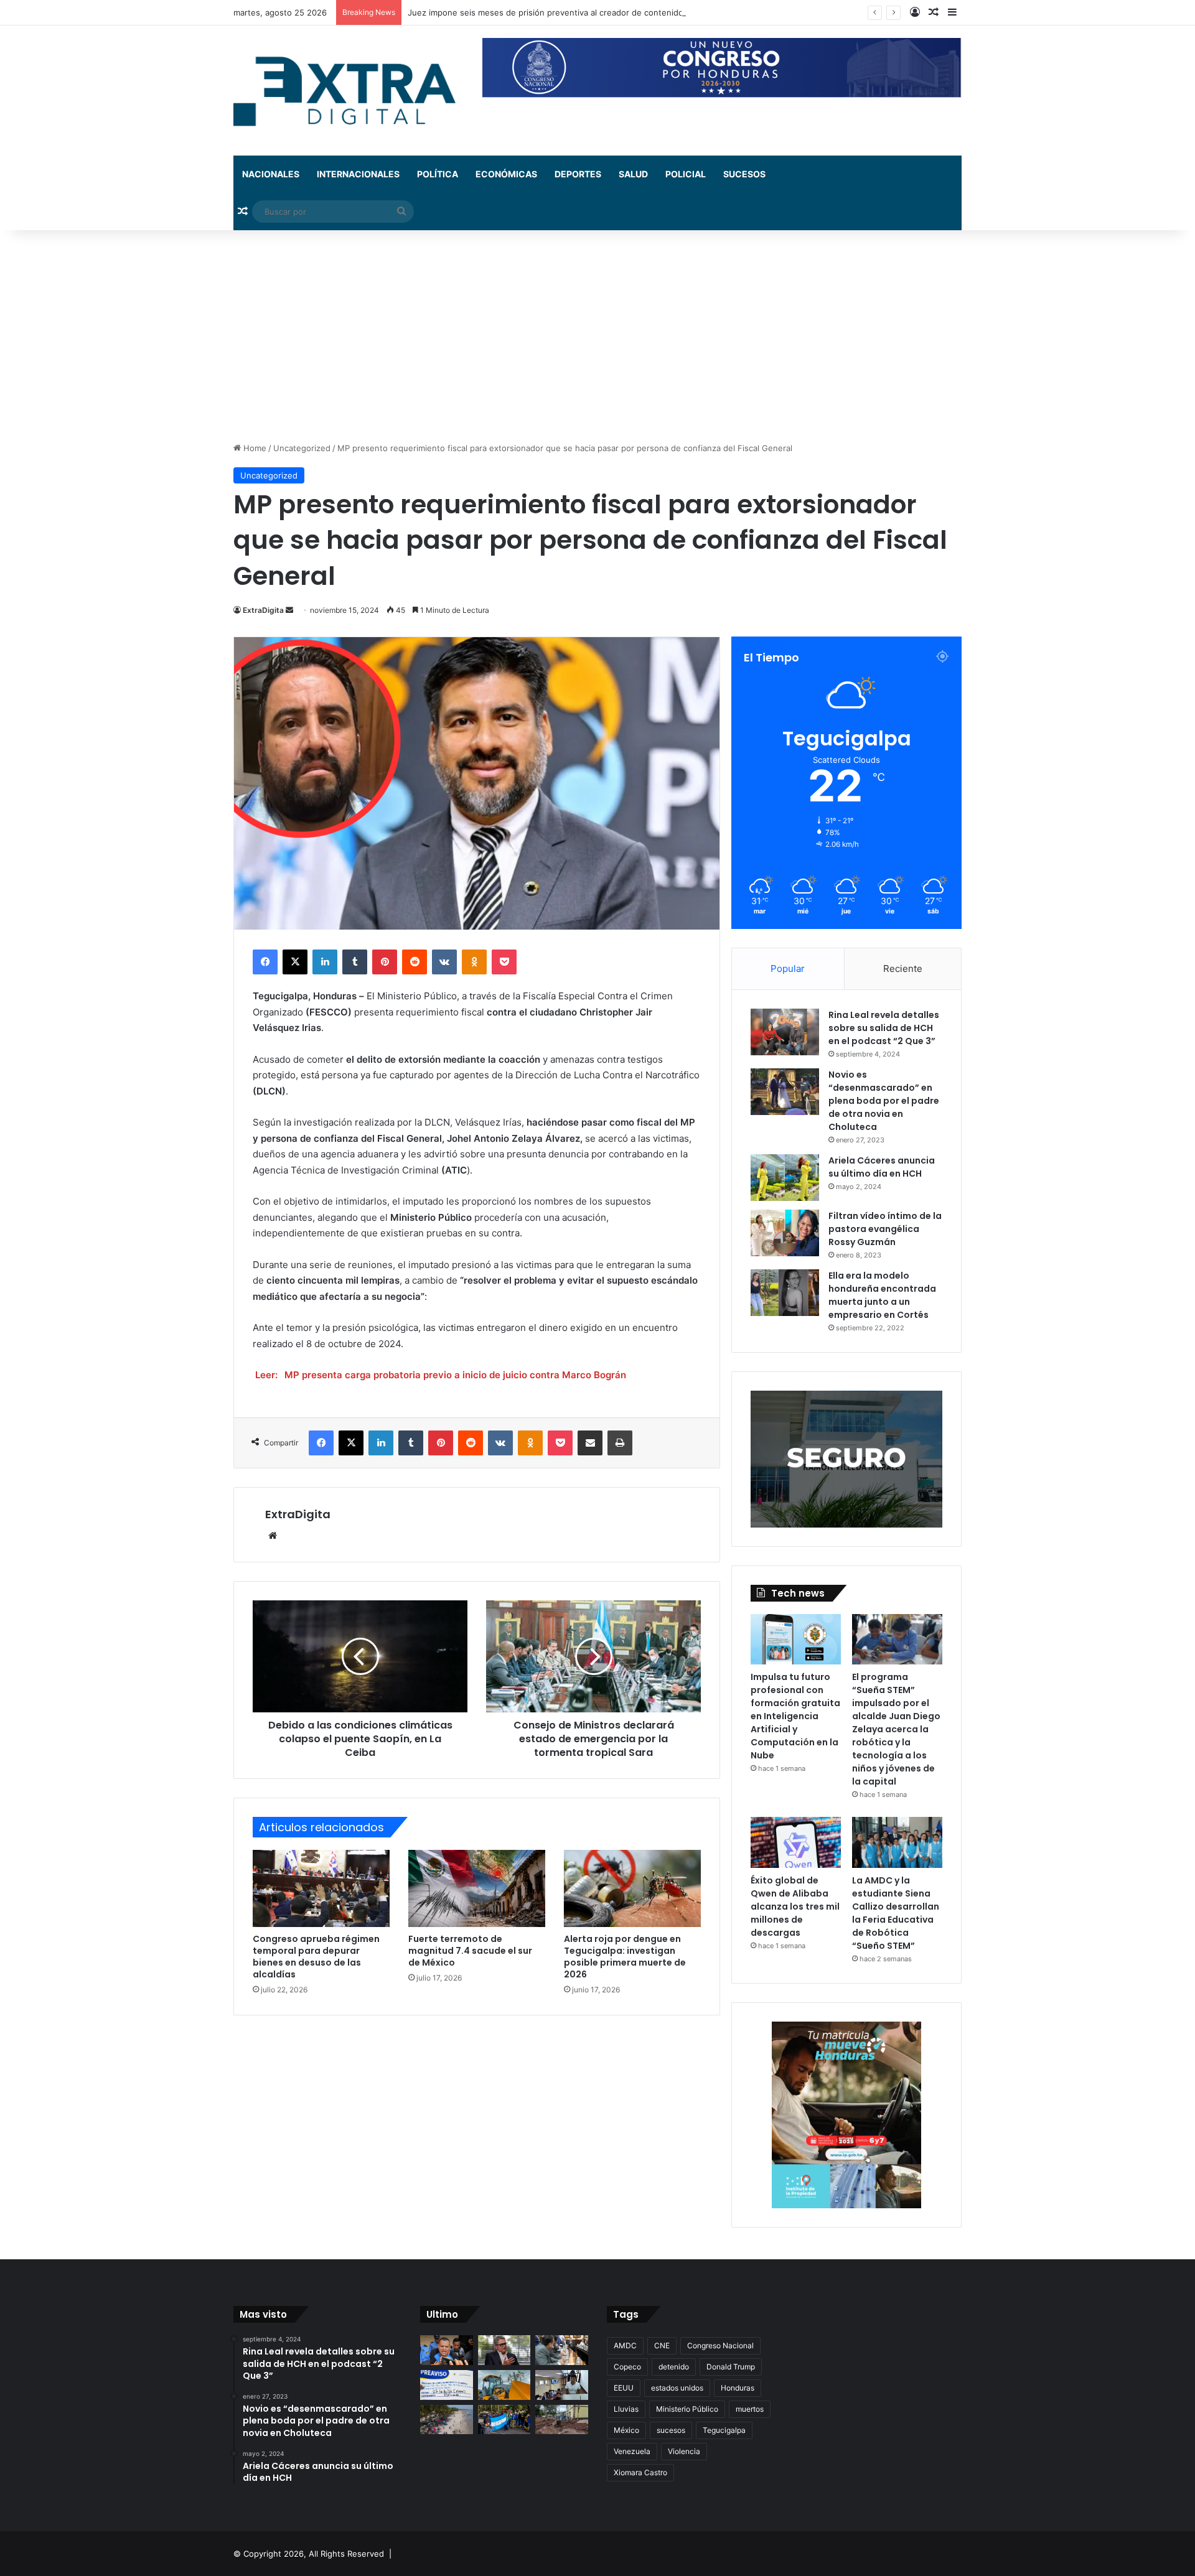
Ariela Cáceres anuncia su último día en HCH (882, 1167)
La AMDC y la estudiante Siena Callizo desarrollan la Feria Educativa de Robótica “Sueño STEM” (896, 1913)
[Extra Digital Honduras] (349, 91)
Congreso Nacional (720, 2345)
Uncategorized (302, 448)
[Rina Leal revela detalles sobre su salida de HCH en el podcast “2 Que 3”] (785, 1032)
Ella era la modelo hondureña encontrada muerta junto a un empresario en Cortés (882, 1295)
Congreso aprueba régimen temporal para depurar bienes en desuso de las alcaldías (316, 1957)
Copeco (627, 2367)
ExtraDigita (263, 610)
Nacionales (271, 174)
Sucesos (744, 174)
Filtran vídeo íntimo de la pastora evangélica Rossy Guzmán (885, 1229)
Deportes (578, 174)
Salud (633, 174)
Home (254, 448)
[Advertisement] (597, 336)
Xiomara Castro (640, 2472)
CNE (662, 2345)
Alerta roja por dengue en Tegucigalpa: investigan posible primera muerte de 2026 (625, 1957)
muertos (750, 2409)
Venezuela (632, 2451)
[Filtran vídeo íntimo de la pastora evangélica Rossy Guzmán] (785, 1233)
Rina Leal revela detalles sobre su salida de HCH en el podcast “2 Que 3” (884, 1028)
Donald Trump (731, 2367)
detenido (674, 2367)
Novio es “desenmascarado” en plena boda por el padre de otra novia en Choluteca (884, 1101)
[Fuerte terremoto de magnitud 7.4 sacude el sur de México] (477, 1888)
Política (438, 174)
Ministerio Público (687, 2409)
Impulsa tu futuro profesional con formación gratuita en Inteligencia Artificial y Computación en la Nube (795, 1716)
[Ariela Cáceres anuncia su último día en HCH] (785, 1178)
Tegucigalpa (724, 2430)
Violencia (684, 2451)
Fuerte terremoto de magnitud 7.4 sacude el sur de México (470, 1951)
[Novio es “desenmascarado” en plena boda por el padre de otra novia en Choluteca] (785, 1092)
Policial (686, 174)
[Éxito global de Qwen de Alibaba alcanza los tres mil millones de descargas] (796, 1842)
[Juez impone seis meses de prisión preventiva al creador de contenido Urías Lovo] (447, 2350)
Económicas (506, 174)
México (626, 2430)
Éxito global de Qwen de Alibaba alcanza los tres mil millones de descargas (795, 1906)
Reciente (903, 968)
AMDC (625, 2345)
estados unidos (677, 2388)
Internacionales (358, 174)
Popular (788, 968)
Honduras (738, 2388)
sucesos (671, 2430)
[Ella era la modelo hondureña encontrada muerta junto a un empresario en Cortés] (785, 1293)
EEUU (624, 2388)
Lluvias (626, 2409)
